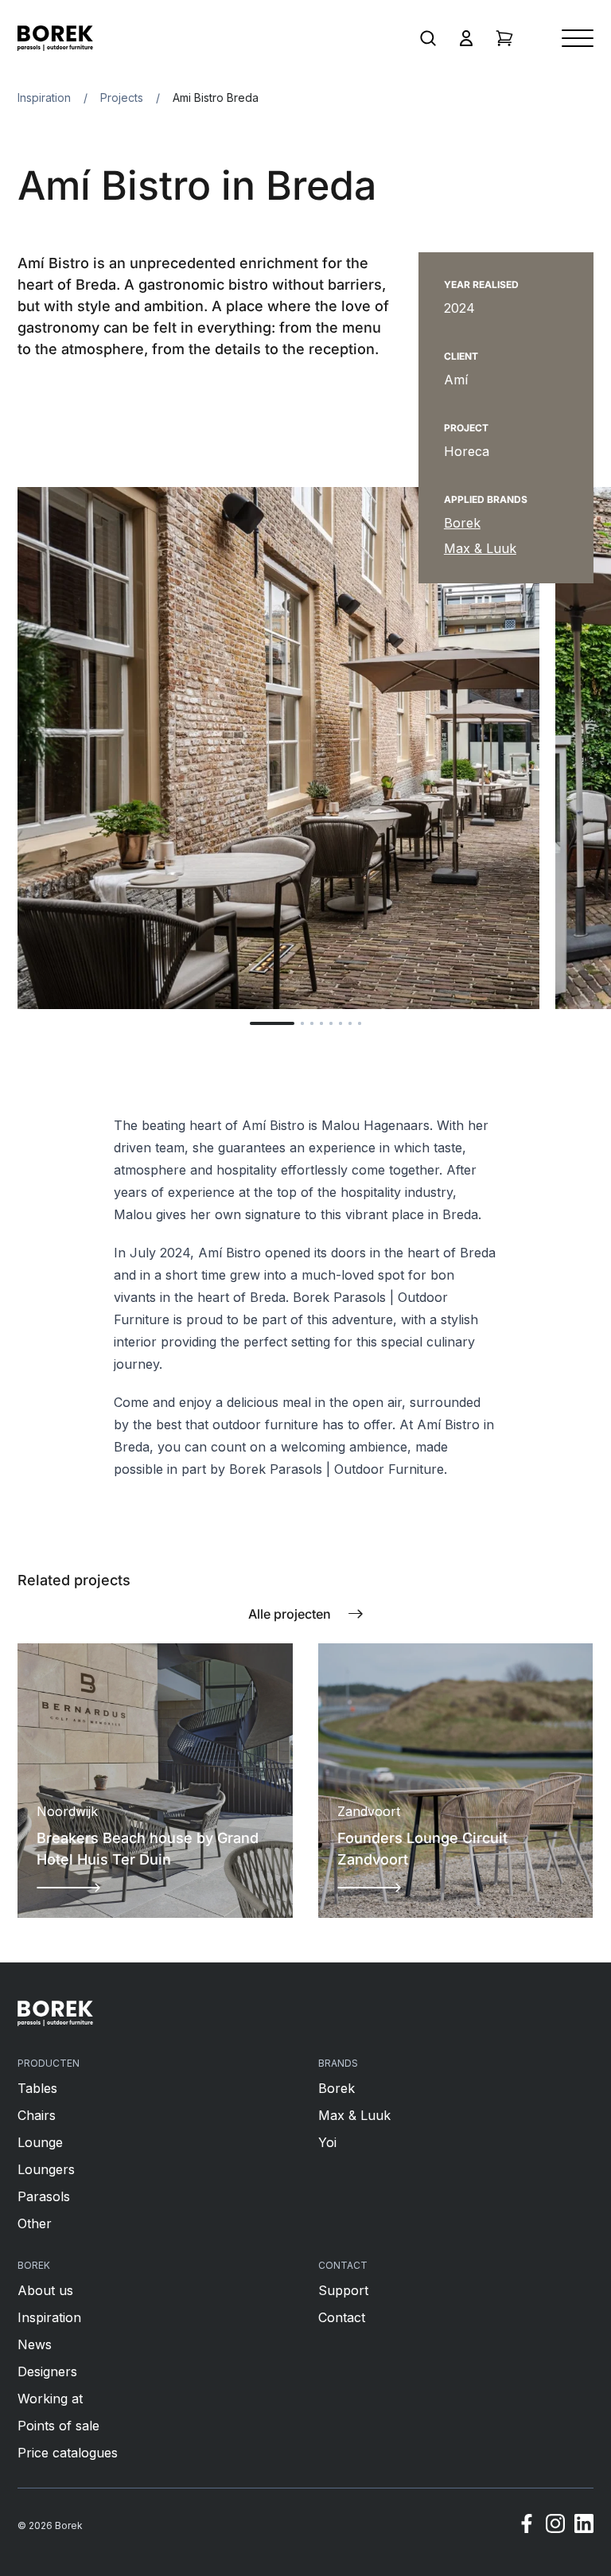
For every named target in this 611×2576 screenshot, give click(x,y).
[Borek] (55, 2013)
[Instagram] (555, 2526)
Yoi (327, 2142)
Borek (462, 523)
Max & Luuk (480, 548)
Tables (37, 2088)
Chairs (37, 2115)
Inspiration (44, 97)
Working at (50, 2399)
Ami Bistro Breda (216, 97)
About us (45, 2290)
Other (35, 2223)
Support (343, 2290)
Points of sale (58, 2426)
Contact (342, 2317)
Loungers (46, 2169)
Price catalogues (68, 2453)
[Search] (428, 38)
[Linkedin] (584, 2526)
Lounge (40, 2142)
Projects (122, 97)
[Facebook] (527, 2526)
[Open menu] (578, 38)
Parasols (44, 2196)
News (35, 2344)
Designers (47, 2371)
